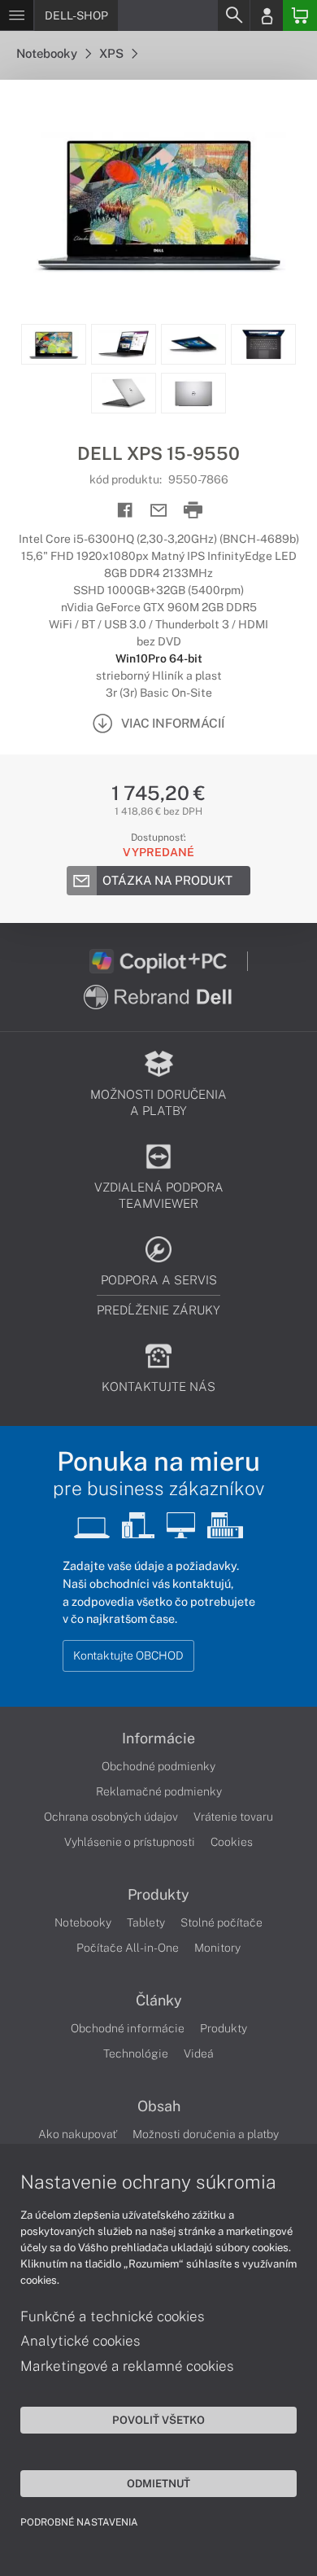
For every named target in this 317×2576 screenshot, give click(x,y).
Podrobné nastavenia (79, 2522)
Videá (199, 2053)
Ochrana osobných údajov (111, 1817)
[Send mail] (159, 511)
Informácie (158, 1738)
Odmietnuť (158, 2483)
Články (159, 2001)
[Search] (233, 15)
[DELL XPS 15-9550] (158, 202)
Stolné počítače (221, 1922)
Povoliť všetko (158, 2420)
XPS (113, 53)
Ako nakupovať (78, 2134)
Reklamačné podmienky (159, 1791)
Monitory (217, 1948)
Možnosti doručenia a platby (206, 2134)
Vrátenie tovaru (233, 1817)
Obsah (159, 2106)
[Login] (267, 15)
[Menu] (17, 15)
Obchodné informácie (128, 2028)
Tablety (146, 1922)
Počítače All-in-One (128, 1948)
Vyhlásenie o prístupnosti (130, 1842)
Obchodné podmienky (158, 1766)
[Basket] (300, 15)
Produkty (158, 1895)
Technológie (136, 2053)
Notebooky (48, 53)
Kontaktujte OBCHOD (128, 1655)
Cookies (232, 1842)
